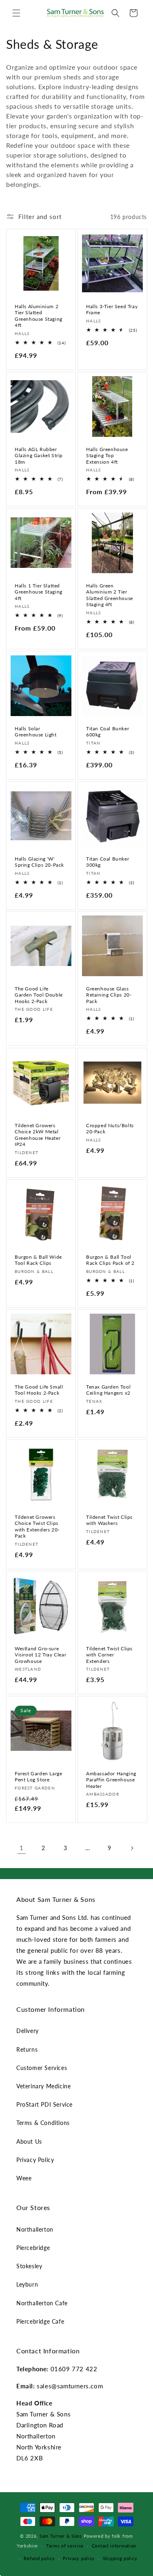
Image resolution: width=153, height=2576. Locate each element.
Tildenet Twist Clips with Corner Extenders (109, 1654)
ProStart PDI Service (44, 2104)
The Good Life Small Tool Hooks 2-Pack (39, 1390)
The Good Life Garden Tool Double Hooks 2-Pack (39, 995)
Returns (27, 2049)
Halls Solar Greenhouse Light (36, 732)
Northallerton (35, 2229)
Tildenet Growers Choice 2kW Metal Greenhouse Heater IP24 (38, 1135)
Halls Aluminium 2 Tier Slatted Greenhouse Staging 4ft (39, 316)
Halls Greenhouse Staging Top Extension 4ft (107, 455)
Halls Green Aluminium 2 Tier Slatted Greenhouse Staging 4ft (110, 595)
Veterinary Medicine (43, 2086)
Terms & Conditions (43, 2123)
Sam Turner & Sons (61, 2536)
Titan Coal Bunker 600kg (108, 732)
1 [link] (22, 1848)
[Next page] (132, 1848)
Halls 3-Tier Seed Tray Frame (112, 310)
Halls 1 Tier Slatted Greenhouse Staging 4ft (39, 592)
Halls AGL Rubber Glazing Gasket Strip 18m (39, 455)
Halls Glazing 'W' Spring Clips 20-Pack (39, 862)
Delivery (28, 2031)
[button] (16, 13)
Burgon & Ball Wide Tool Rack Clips (38, 1260)
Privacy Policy (35, 2160)
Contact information (114, 2546)
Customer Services (42, 2068)
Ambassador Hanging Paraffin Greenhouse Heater (111, 1780)
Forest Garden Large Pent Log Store (38, 1777)
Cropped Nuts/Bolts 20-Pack (110, 1128)
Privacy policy (79, 2558)
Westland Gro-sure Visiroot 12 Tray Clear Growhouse (40, 1654)
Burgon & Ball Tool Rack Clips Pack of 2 (110, 1260)
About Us (29, 2141)
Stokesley (29, 2266)
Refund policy (39, 2558)
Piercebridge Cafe (40, 2321)
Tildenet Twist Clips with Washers (109, 1520)
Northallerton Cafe (42, 2303)
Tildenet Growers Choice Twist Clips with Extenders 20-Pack (37, 1526)
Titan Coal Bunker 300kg (108, 862)
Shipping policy (120, 2558)
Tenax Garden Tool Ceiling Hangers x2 (108, 1390)
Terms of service (65, 2546)
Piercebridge (33, 2248)
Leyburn (27, 2284)
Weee (24, 2178)
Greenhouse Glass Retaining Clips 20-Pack (109, 995)
